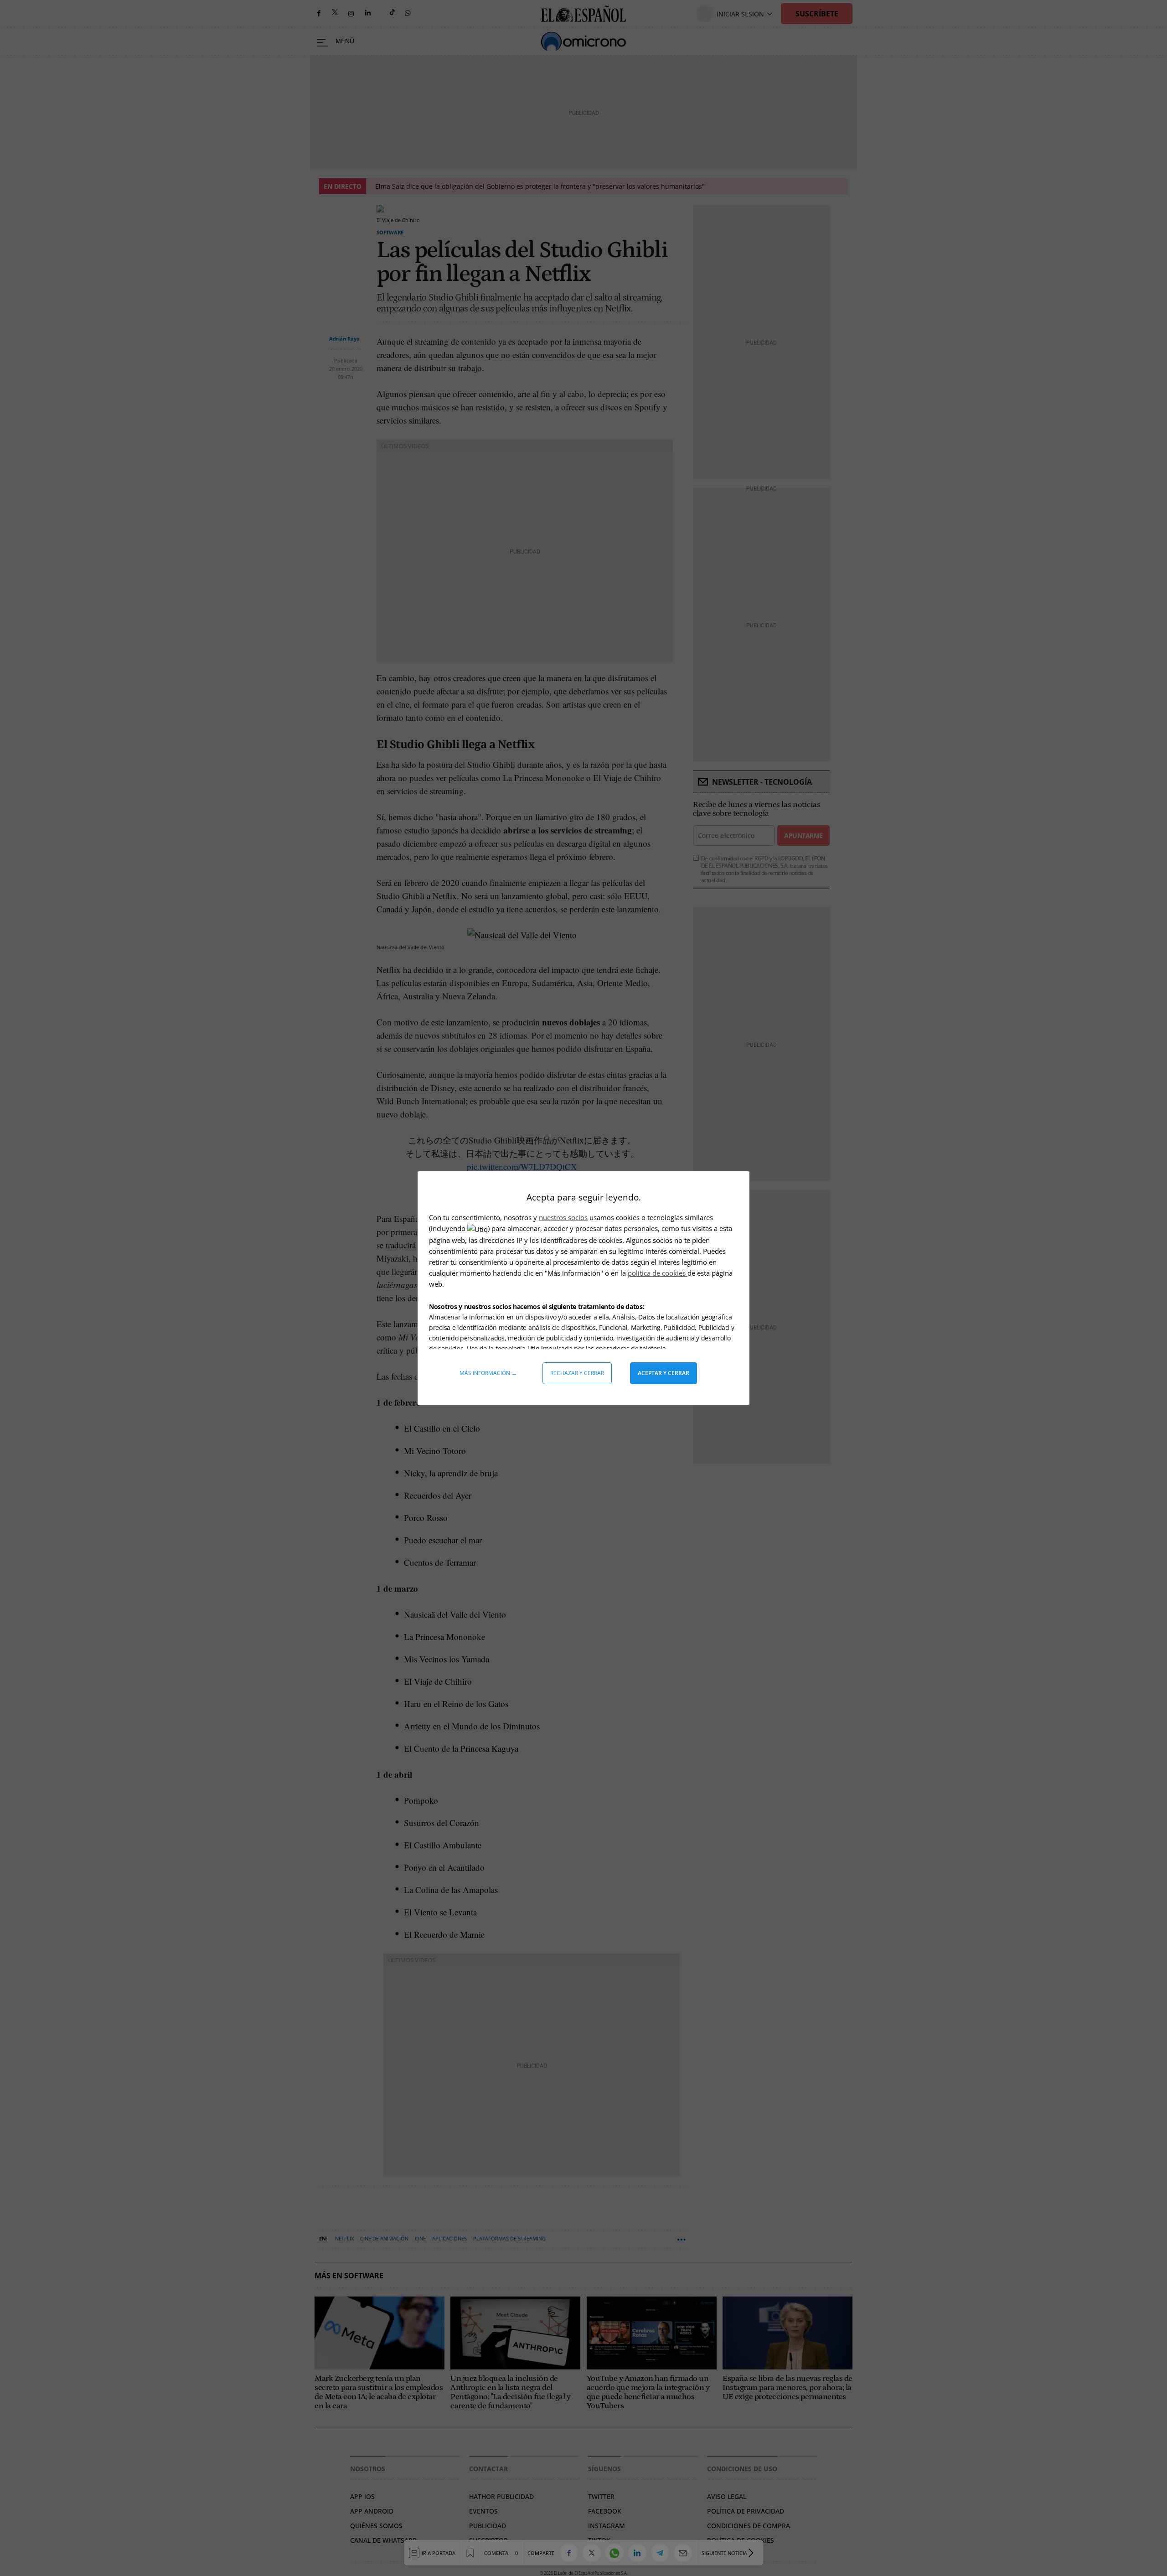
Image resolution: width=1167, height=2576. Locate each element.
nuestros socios (563, 1217)
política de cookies (658, 1273)
